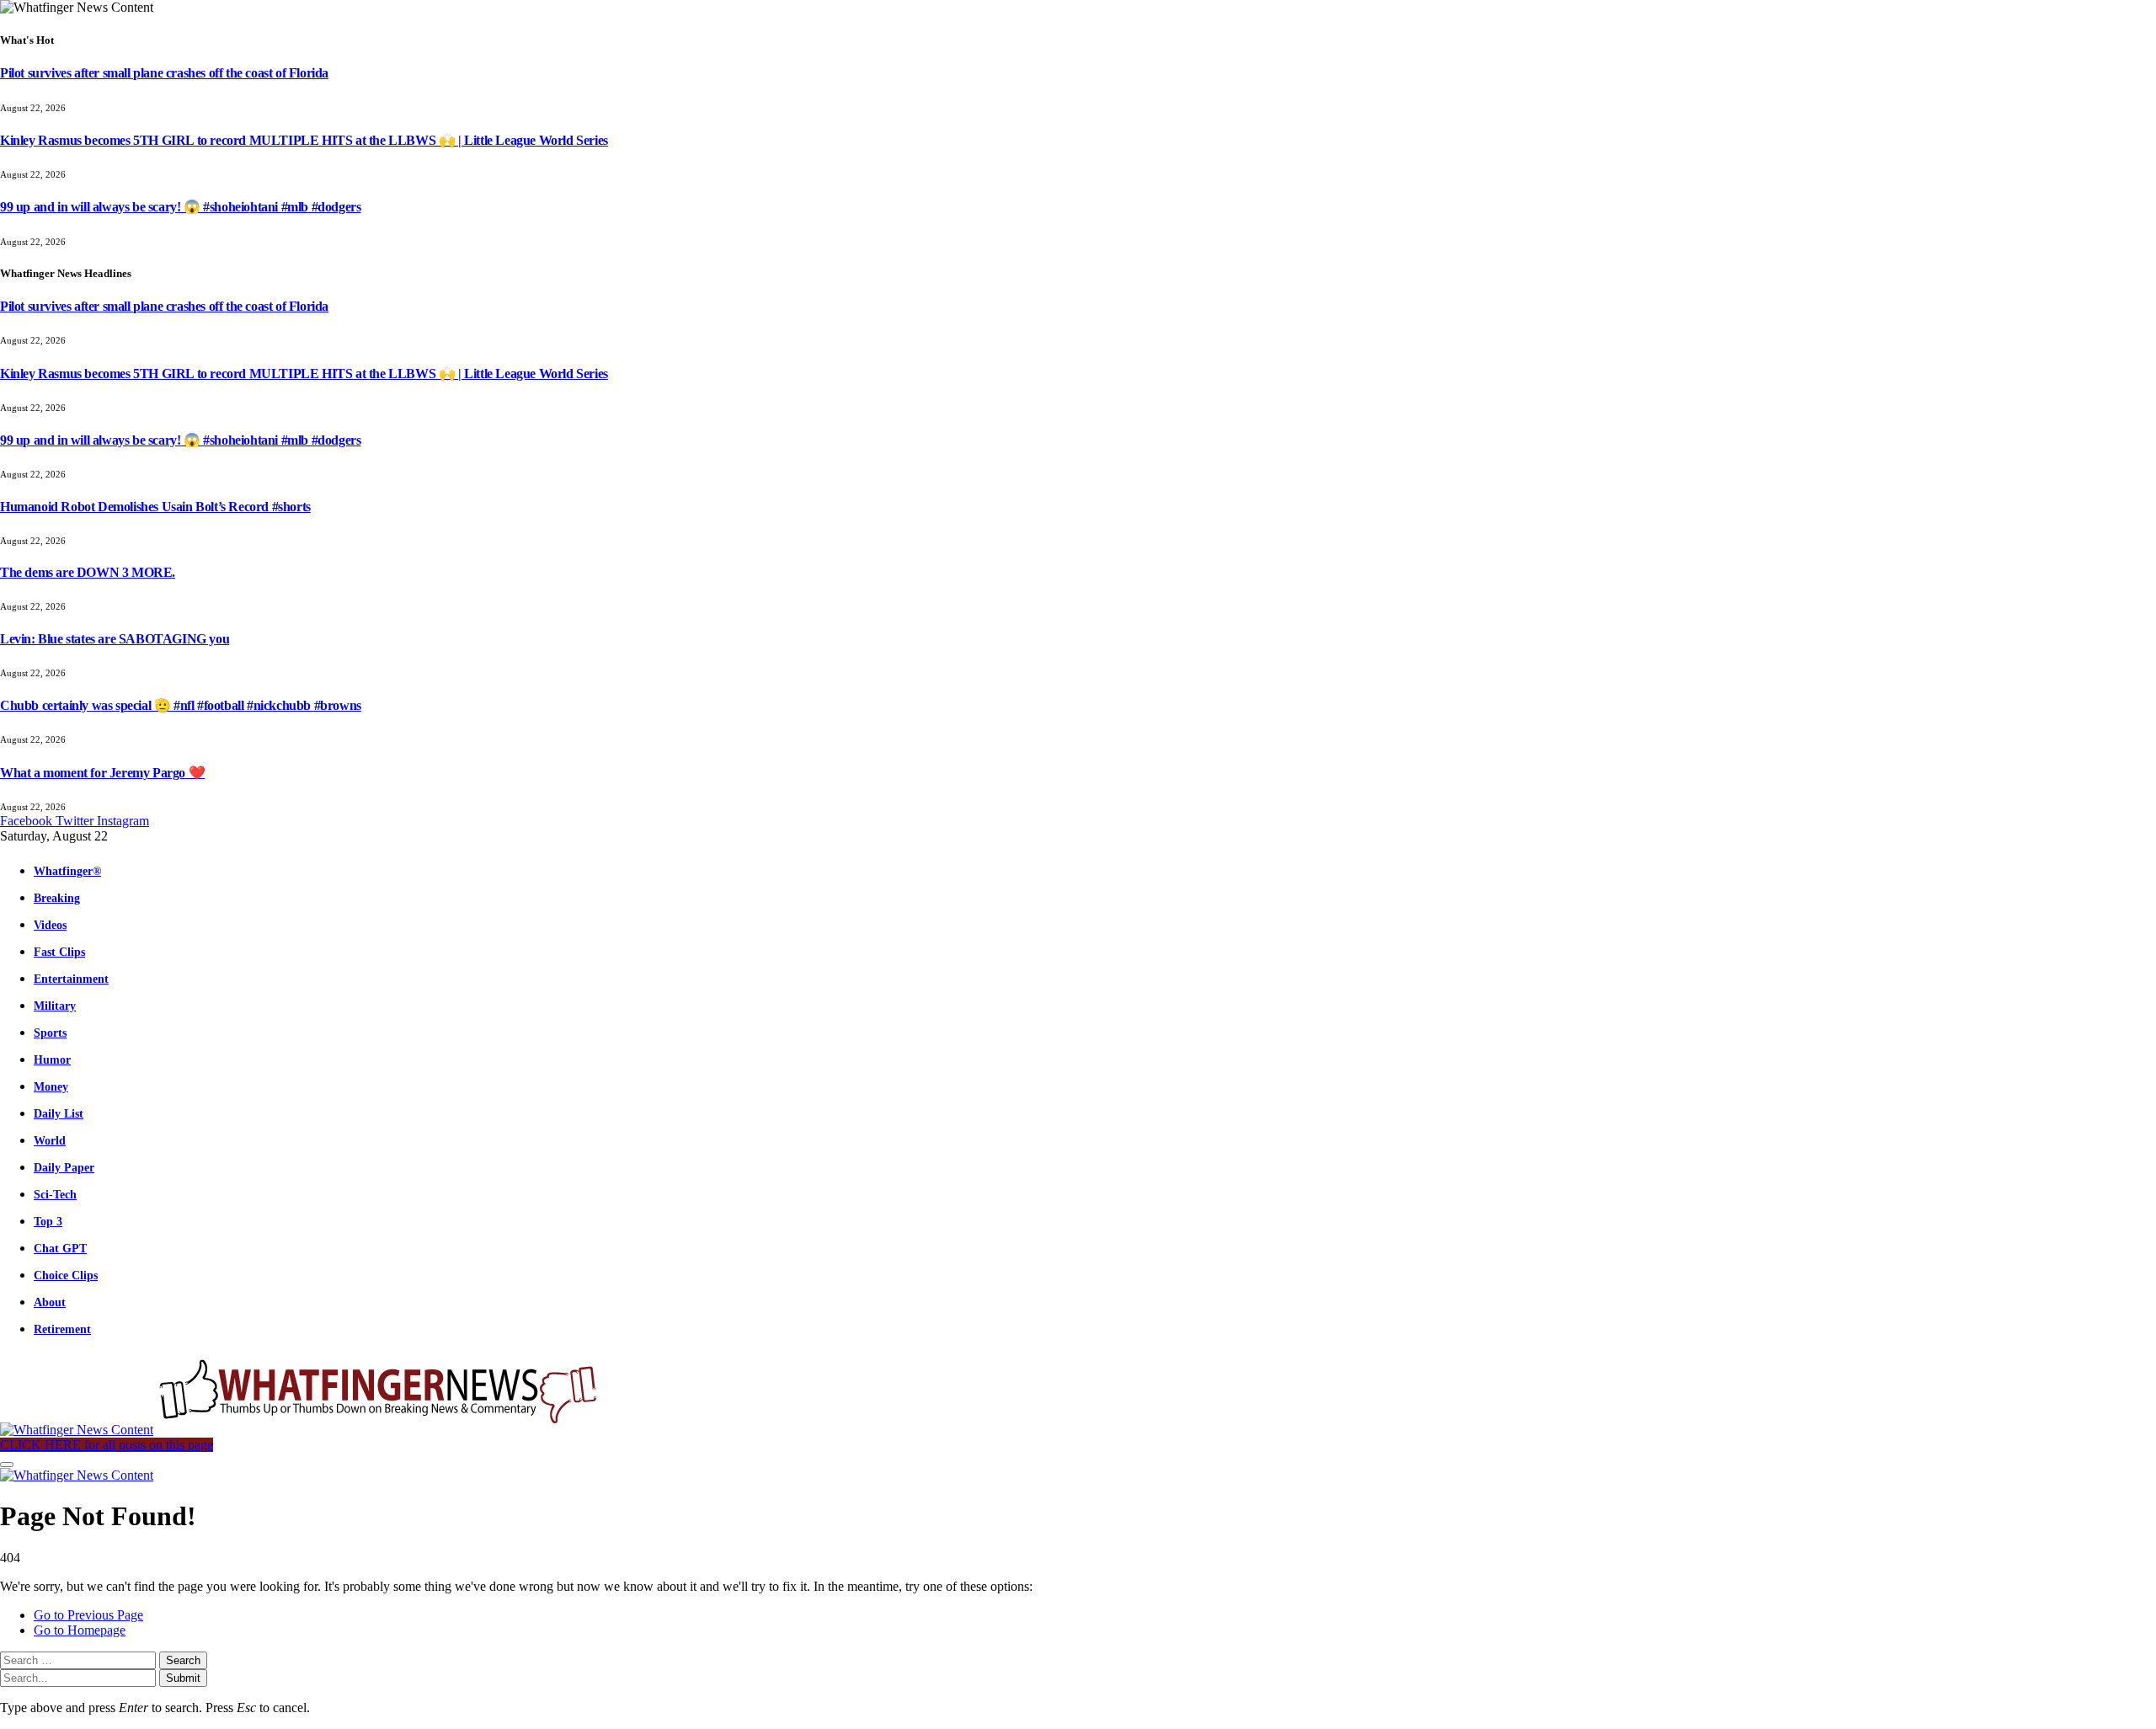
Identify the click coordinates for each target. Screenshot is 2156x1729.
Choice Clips (66, 1275)
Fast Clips (59, 952)
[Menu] (7, 1465)
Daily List (59, 1113)
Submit (183, 1678)
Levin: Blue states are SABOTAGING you (115, 639)
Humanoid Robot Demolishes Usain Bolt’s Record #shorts (155, 507)
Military (55, 1006)
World (50, 1140)
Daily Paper (64, 1167)
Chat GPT (60, 1248)
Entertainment (71, 979)
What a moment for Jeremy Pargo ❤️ (102, 773)
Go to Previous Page (88, 1615)
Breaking (57, 898)
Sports (50, 1033)
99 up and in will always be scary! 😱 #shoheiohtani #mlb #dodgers (180, 207)
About (50, 1302)
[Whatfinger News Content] (302, 1430)
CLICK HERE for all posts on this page (107, 1445)
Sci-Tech (55, 1194)
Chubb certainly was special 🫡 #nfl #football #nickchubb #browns (181, 705)
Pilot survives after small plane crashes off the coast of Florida (164, 73)
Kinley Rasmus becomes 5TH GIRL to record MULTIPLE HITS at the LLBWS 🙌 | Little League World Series (304, 140)
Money (51, 1086)
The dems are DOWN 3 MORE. (88, 572)
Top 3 (48, 1221)
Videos (50, 925)
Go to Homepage (80, 1630)
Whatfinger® (67, 871)
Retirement (62, 1329)
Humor (52, 1059)
